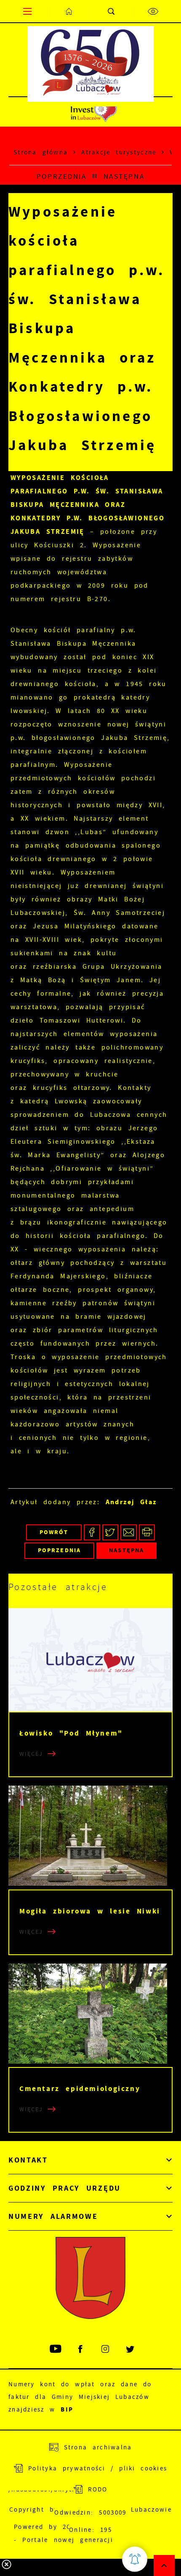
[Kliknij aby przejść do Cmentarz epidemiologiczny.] (90, 2015)
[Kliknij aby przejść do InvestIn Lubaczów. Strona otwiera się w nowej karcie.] (94, 112)
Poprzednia (61, 176)
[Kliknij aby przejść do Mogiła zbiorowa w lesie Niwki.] (90, 1837)
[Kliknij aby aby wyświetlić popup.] (135, 2559)
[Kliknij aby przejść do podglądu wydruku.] (147, 1533)
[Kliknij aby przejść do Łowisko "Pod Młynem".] (90, 1660)
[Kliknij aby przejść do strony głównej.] (69, 11)
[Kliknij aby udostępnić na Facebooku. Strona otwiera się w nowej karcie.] (92, 1533)
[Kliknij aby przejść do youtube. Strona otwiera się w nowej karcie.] (56, 2349)
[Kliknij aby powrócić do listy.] (95, 177)
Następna (124, 176)
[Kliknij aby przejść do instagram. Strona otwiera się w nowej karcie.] (106, 2349)
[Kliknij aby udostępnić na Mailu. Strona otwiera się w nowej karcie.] (129, 1533)
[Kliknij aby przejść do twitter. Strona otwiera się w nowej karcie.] (131, 2349)
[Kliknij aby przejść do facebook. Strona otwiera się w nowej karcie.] (81, 2349)
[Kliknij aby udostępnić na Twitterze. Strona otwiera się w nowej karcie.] (110, 1533)
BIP (67, 2409)
